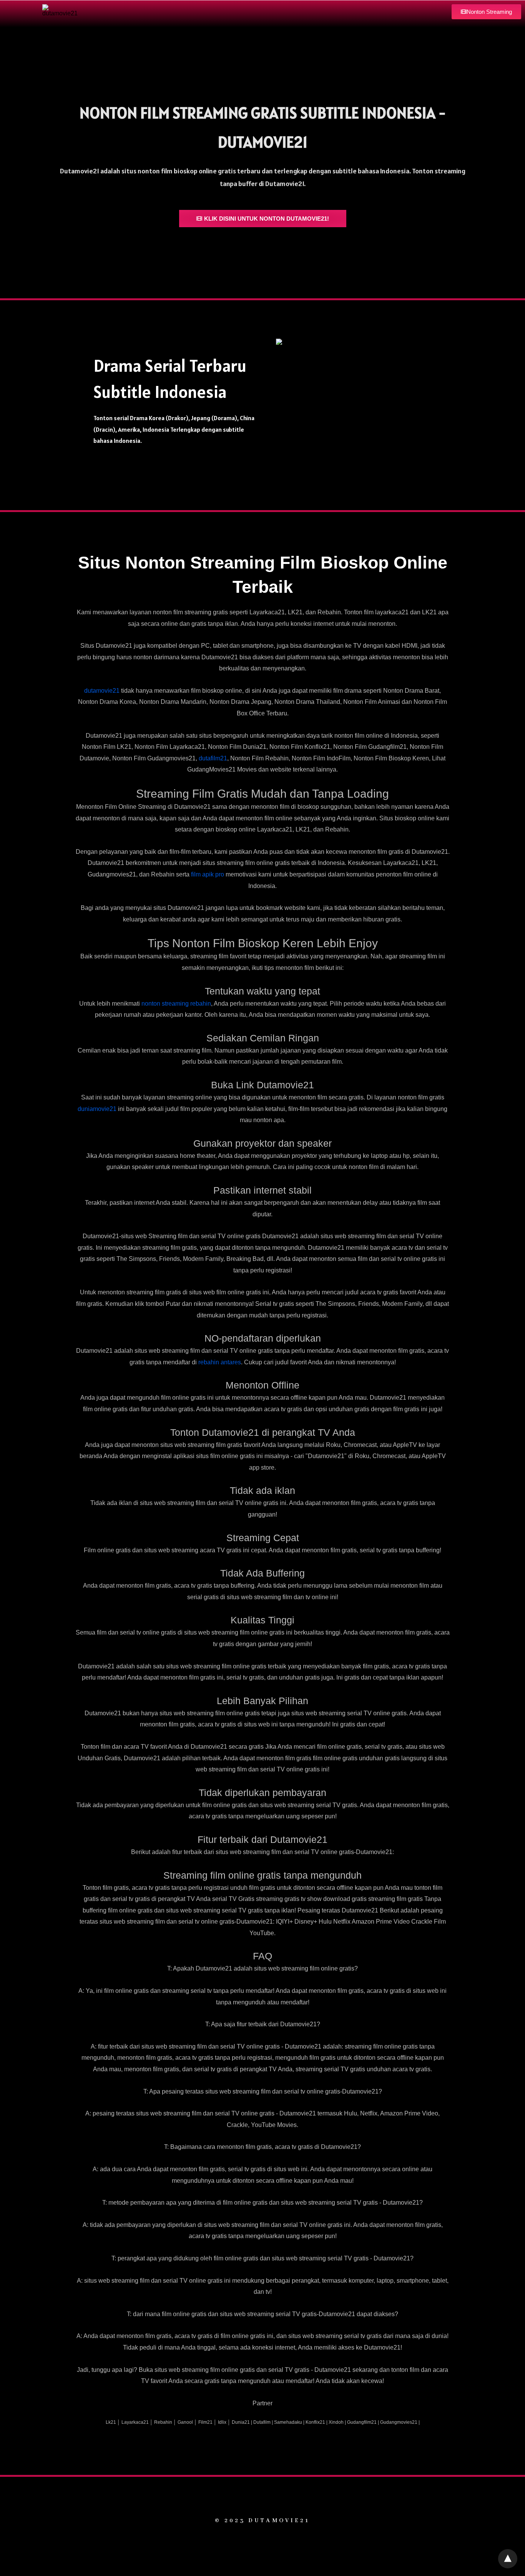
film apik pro (208, 874)
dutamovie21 (102, 691)
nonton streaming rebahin (176, 1004)
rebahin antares (220, 1362)
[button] (486, 12)
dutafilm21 (213, 758)
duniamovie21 (97, 1109)
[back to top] (508, 2559)
